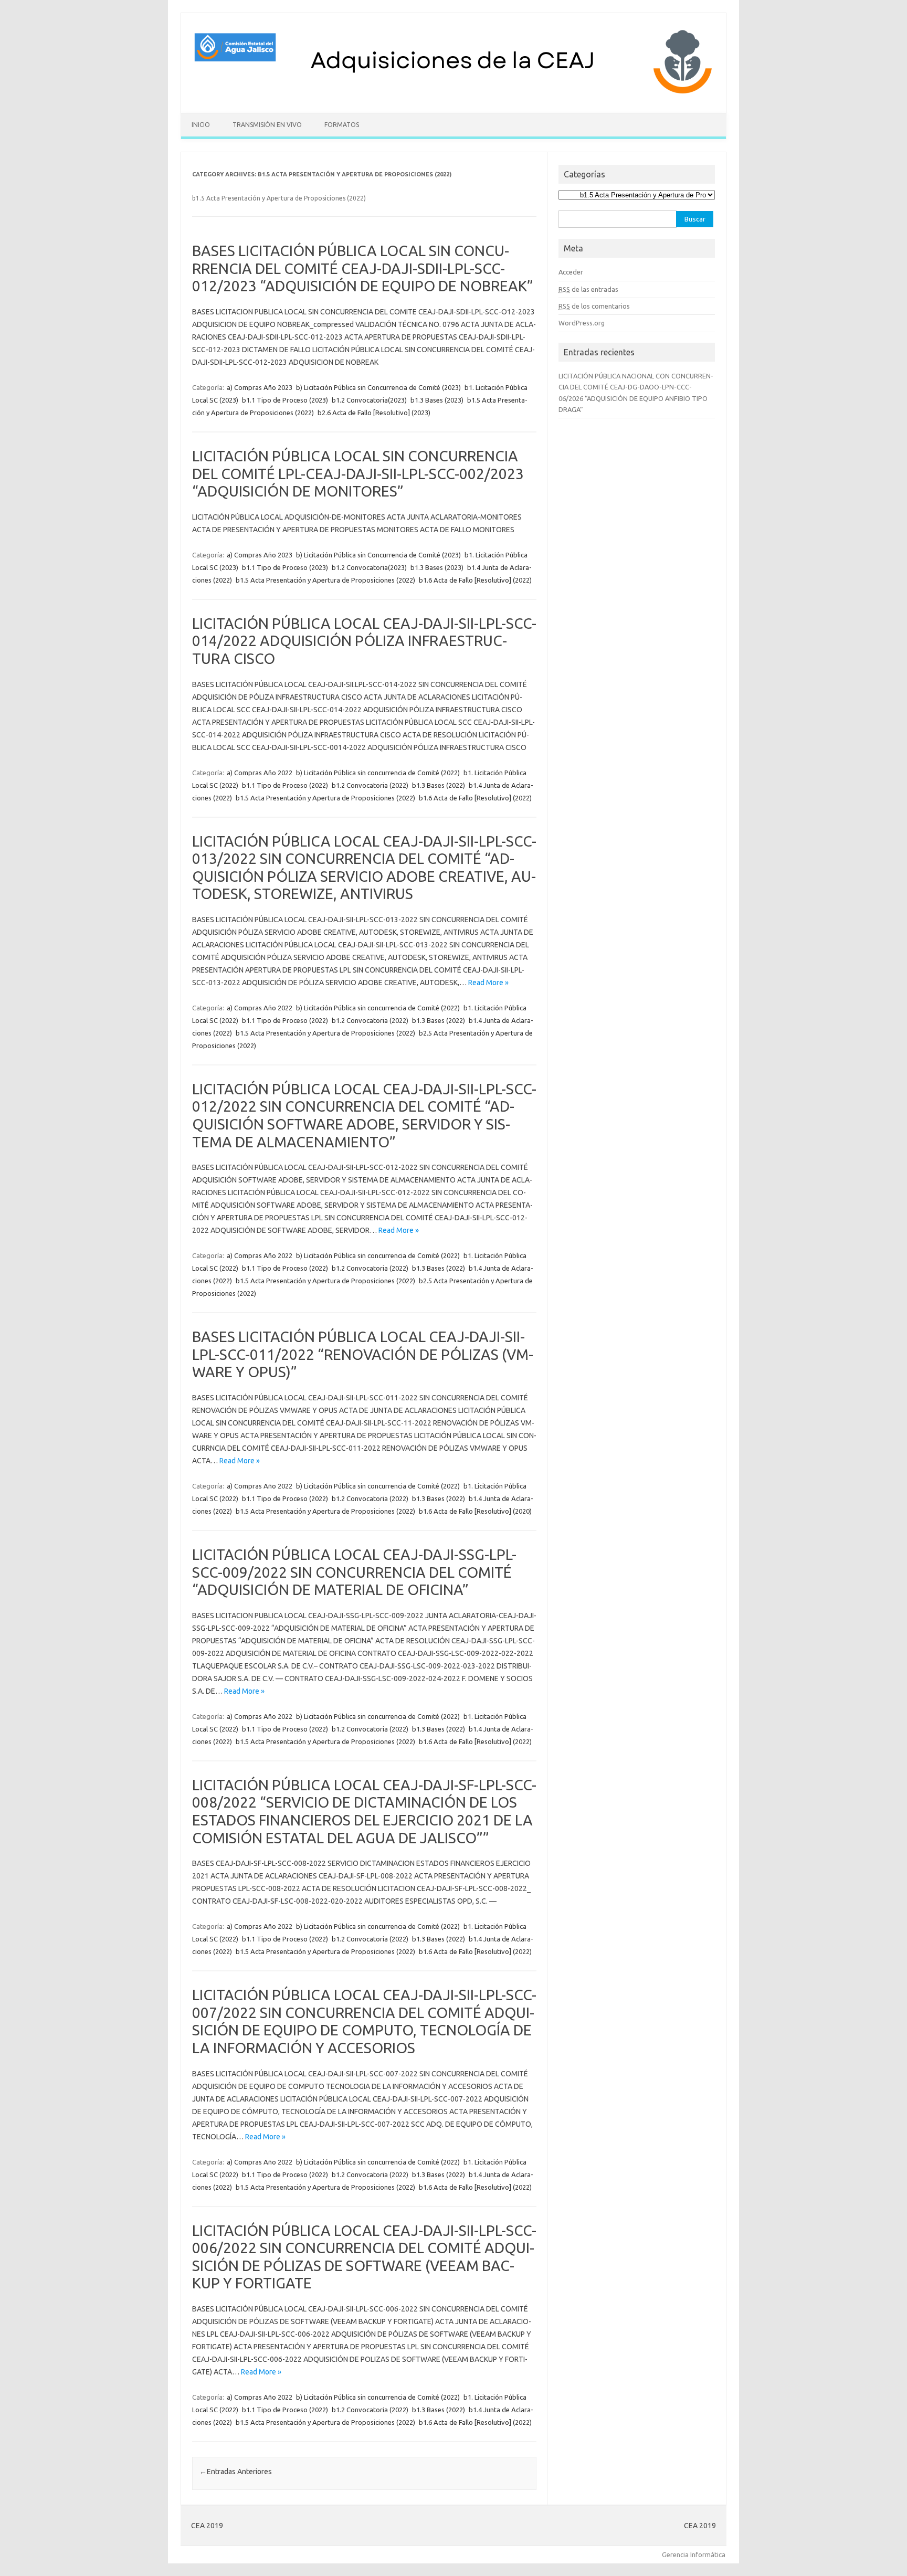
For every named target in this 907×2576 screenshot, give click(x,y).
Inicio (201, 125)
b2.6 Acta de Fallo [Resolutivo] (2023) (374, 413)
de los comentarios (594, 306)
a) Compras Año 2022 (260, 773)
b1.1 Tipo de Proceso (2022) (285, 785)
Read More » (488, 983)
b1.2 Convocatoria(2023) (369, 400)
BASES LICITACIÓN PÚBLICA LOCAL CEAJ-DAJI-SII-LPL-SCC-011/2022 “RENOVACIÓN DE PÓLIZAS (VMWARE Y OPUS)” (363, 1354)
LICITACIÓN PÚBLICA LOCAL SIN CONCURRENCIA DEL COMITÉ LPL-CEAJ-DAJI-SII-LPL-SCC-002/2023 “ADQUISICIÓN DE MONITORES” (358, 473)
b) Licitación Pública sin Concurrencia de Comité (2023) (378, 387)
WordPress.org (582, 323)
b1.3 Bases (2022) (439, 785)
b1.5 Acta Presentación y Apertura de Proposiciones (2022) (325, 580)
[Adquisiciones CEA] (454, 95)
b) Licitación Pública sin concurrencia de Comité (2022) (378, 773)
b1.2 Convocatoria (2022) (370, 785)
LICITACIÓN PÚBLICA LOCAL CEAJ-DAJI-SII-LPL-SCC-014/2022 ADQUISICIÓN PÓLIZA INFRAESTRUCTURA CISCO (364, 641)
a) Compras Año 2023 (260, 387)
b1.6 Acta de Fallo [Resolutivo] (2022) (475, 580)
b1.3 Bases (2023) (437, 400)
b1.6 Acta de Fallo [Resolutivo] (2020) (475, 1511)
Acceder (571, 272)
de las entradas (588, 289)
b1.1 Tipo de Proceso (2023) (285, 400)
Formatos (342, 125)
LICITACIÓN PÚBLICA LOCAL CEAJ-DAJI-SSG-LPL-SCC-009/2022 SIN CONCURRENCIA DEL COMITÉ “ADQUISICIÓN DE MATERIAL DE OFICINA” (354, 1572)
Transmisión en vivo (267, 125)
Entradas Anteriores (236, 2472)
